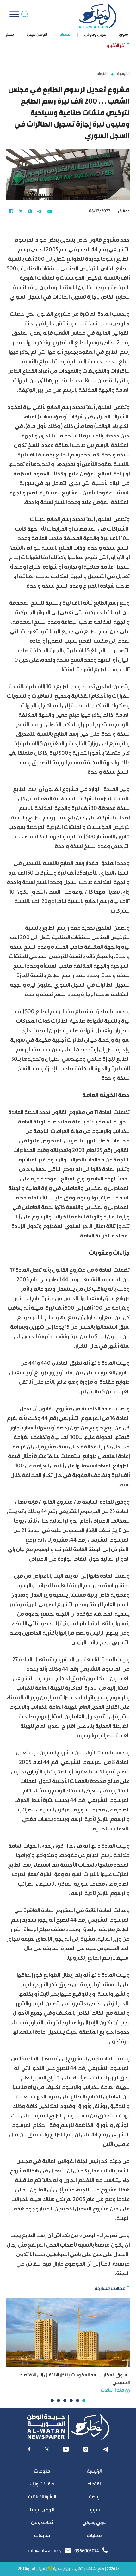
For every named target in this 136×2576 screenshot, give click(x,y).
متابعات (42, 2536)
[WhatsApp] (30, 212)
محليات (94, 2536)
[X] (21, 212)
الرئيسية (123, 74)
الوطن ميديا (37, 35)
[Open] (14, 14)
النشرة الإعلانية (42, 2497)
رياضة (94, 2497)
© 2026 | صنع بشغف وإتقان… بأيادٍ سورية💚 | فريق (78, 2569)
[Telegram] (40, 212)
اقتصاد (66, 35)
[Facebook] (11, 212)
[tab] (84, 2401)
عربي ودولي (95, 35)
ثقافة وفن (42, 2523)
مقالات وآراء (42, 2484)
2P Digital (26, 2569)
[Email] (49, 212)
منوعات (42, 2472)
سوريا (123, 35)
